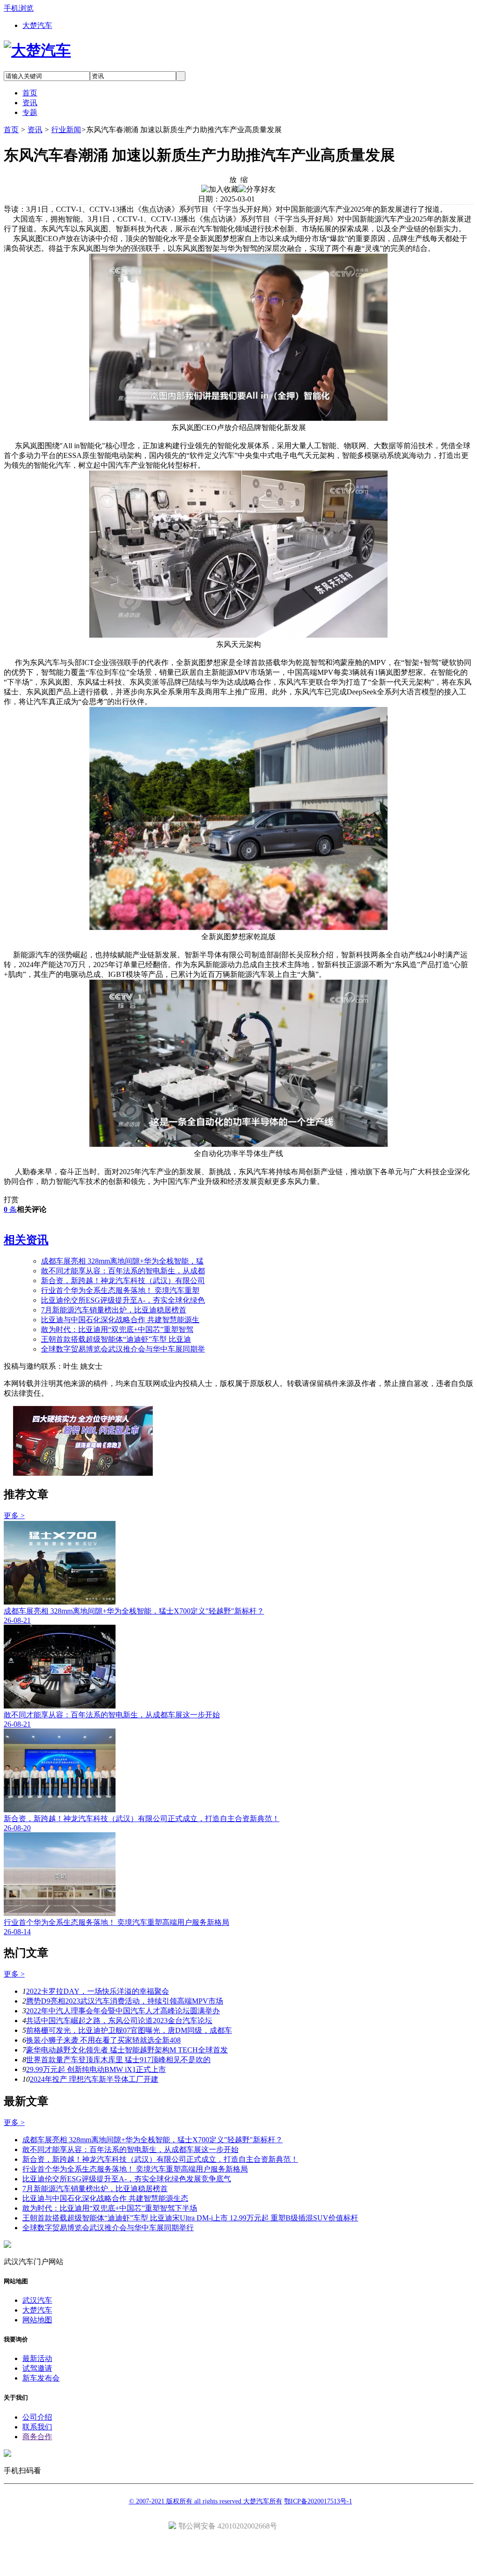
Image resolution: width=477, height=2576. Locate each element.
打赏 (11, 1200)
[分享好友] (257, 190)
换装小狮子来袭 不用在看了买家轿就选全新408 (103, 2040)
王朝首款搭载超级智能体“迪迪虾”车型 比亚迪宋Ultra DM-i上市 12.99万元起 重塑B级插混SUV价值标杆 (190, 2218)
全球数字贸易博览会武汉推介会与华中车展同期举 (123, 1349)
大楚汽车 (37, 25)
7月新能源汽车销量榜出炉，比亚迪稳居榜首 (114, 1310)
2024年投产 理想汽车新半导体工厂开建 (94, 2079)
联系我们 (37, 2427)
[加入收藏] (220, 190)
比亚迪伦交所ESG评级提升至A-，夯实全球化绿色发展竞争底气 (127, 2179)
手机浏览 (19, 8)
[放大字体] (233, 179)
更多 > (14, 1516)
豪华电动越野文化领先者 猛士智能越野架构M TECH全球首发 (127, 2050)
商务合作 (37, 2437)
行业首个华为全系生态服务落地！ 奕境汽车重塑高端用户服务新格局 (135, 2169)
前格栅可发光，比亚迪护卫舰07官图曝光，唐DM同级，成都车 (129, 2030)
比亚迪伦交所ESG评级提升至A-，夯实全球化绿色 (123, 1300)
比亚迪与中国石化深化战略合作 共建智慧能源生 (120, 1320)
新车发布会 (41, 2378)
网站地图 (37, 2320)
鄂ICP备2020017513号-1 (318, 2501)
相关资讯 (26, 1240)
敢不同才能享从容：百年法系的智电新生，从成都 (123, 1271)
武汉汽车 (37, 2300)
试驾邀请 (37, 2368)
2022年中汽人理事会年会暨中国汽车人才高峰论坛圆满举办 (123, 2011)
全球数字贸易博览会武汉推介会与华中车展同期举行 (108, 2228)
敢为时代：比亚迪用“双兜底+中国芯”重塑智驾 (117, 1329)
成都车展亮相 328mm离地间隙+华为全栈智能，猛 (122, 1261)
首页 (11, 130)
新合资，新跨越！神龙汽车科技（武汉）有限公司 (123, 1281)
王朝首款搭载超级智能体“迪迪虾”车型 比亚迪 (116, 1339)
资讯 (35, 130)
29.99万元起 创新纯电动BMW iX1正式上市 (96, 2069)
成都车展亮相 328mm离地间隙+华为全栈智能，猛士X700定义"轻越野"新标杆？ (153, 2140)
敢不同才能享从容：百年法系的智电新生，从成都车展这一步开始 (130, 2149)
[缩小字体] (244, 179)
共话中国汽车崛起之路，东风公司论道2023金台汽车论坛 (119, 2021)
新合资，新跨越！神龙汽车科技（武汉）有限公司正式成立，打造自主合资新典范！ (160, 2159)
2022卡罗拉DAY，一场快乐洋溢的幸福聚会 (98, 1991)
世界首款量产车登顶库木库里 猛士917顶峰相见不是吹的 (118, 2060)
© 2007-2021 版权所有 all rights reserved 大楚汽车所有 (206, 2501)
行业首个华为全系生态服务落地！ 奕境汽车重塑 (120, 1290)
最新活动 (37, 2358)
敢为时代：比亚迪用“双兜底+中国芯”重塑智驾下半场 (110, 2208)
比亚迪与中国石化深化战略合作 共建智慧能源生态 (105, 2198)
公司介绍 (37, 2417)
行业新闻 (66, 130)
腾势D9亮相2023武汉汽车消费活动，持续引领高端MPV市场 (125, 2001)
